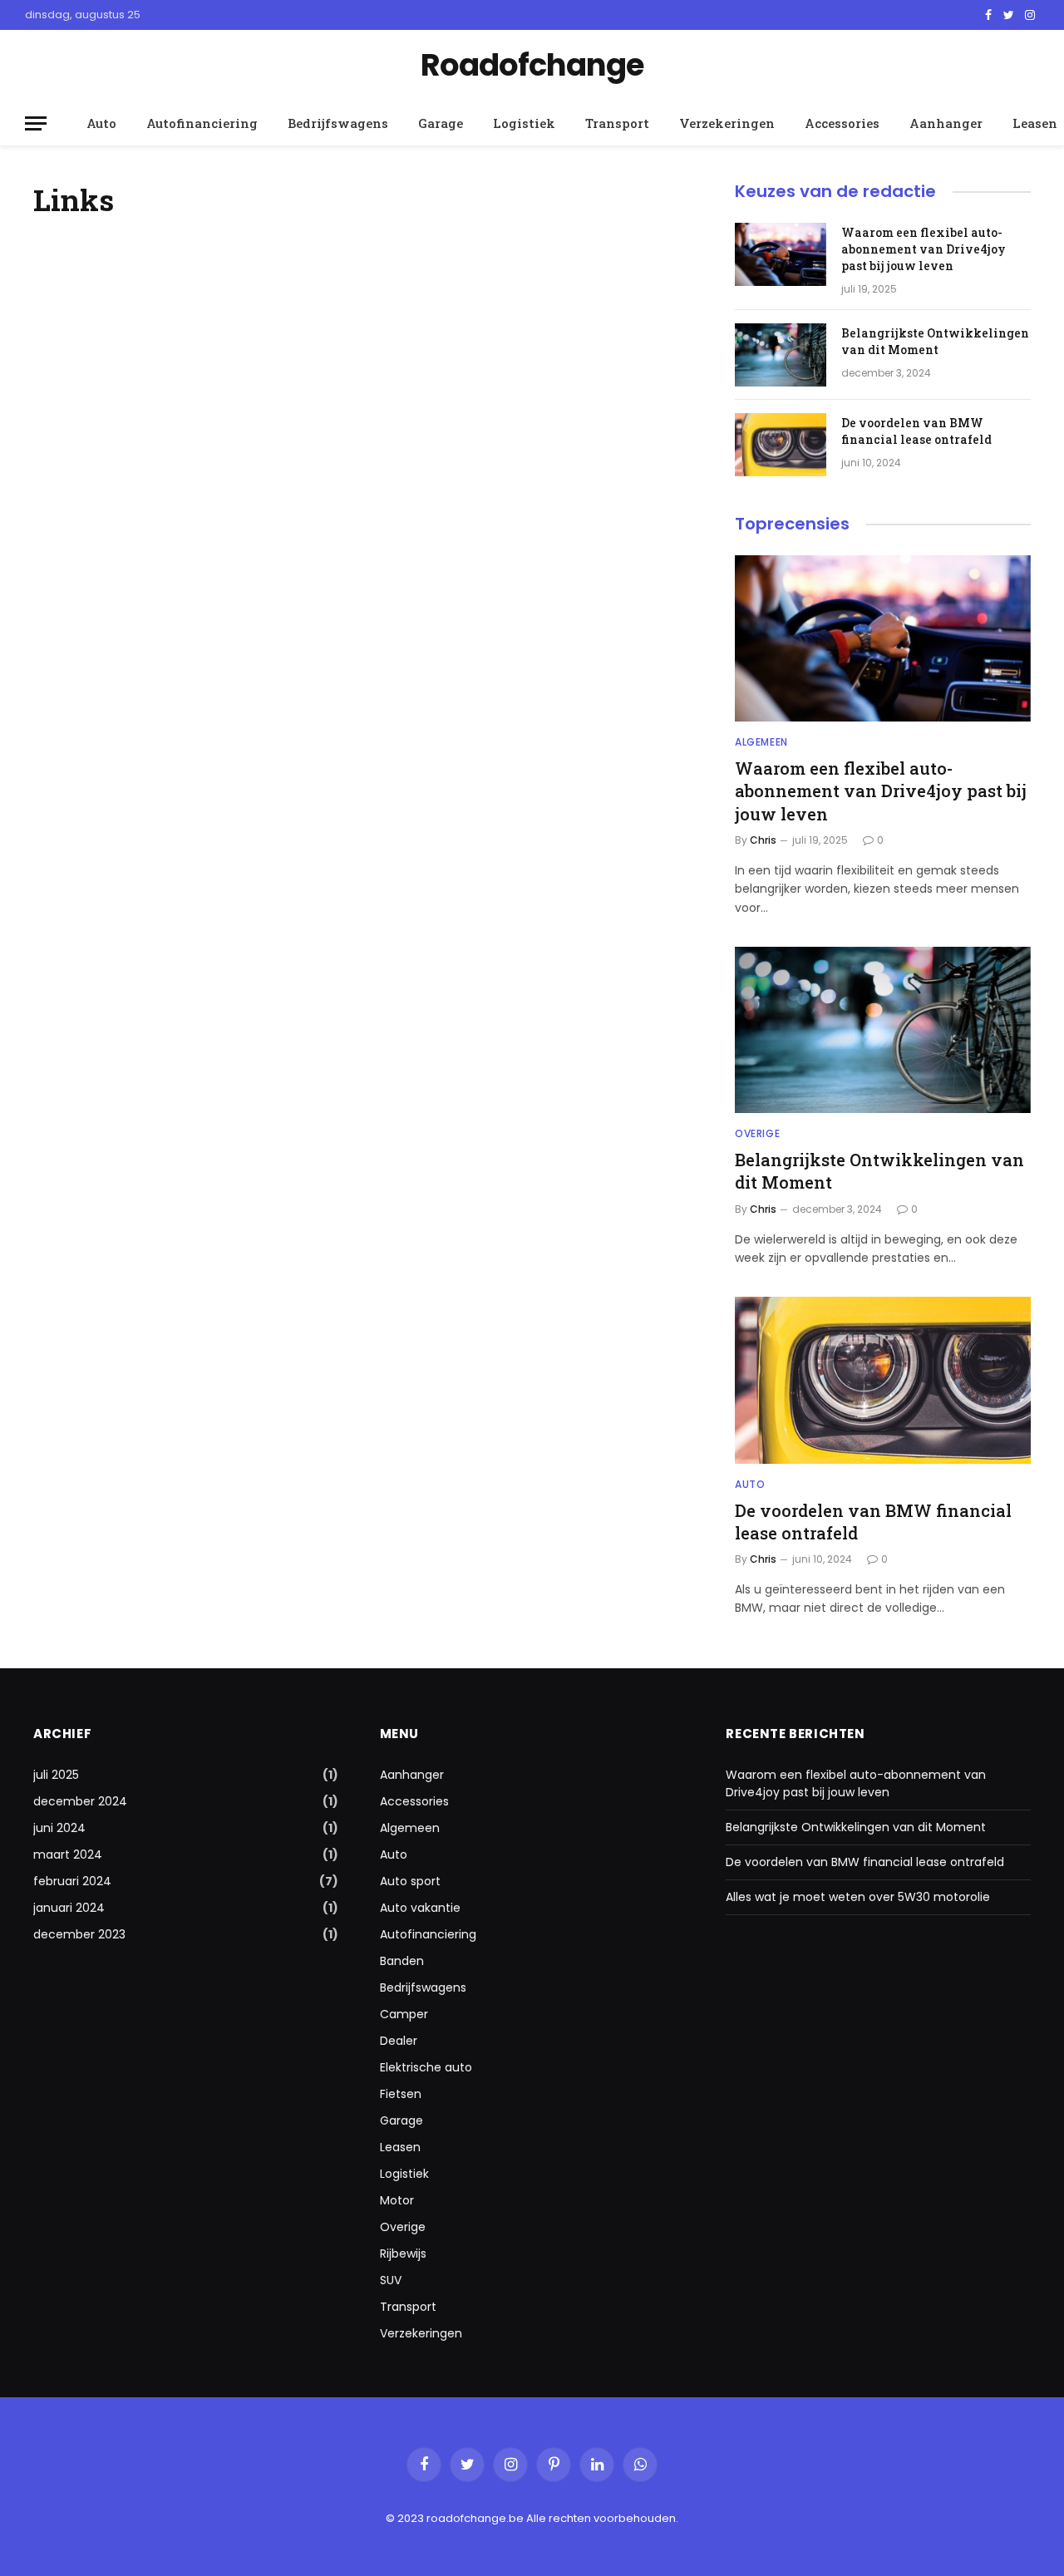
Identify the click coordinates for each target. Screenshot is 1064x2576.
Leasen (400, 2147)
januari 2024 (69, 1908)
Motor (397, 2200)
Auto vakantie (420, 1908)
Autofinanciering (202, 123)
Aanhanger (946, 123)
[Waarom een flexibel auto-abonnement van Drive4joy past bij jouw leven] (781, 254)
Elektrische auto (426, 2067)
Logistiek (524, 123)
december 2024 (80, 1801)
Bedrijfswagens (338, 123)
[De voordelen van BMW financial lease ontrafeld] (781, 445)
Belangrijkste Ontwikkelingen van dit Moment (935, 341)
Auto (101, 123)
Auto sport (410, 1881)
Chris (763, 840)
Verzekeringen (727, 123)
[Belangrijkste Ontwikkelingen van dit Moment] (781, 355)
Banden (402, 1961)
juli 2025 (56, 1775)
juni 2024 (59, 1828)
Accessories (842, 123)
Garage (441, 123)
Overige (757, 1133)
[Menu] (36, 123)
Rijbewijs (403, 2253)
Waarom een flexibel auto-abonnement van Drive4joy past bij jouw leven (924, 249)
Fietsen (401, 2094)
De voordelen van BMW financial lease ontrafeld (916, 431)
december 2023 (79, 1934)
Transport (617, 123)
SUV (391, 2280)
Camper (404, 2014)
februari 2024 (72, 1881)
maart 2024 (68, 1854)
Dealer (399, 2041)
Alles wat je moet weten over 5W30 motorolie (858, 1897)
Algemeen (761, 742)
